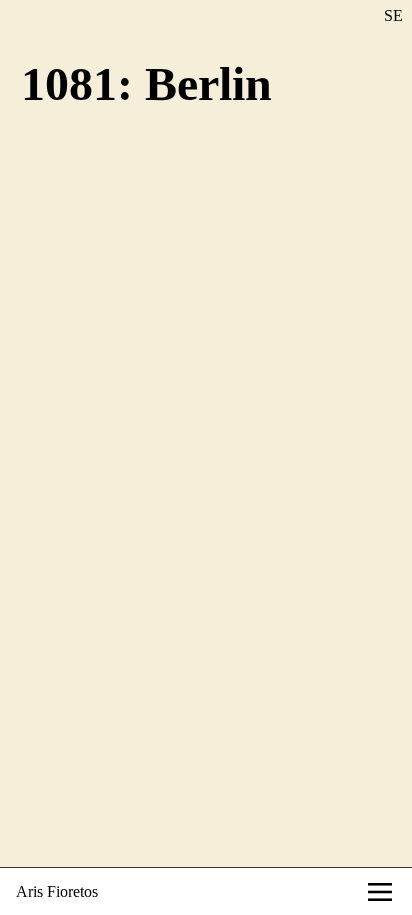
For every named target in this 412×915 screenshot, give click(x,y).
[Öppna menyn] (380, 892)
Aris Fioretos (57, 891)
